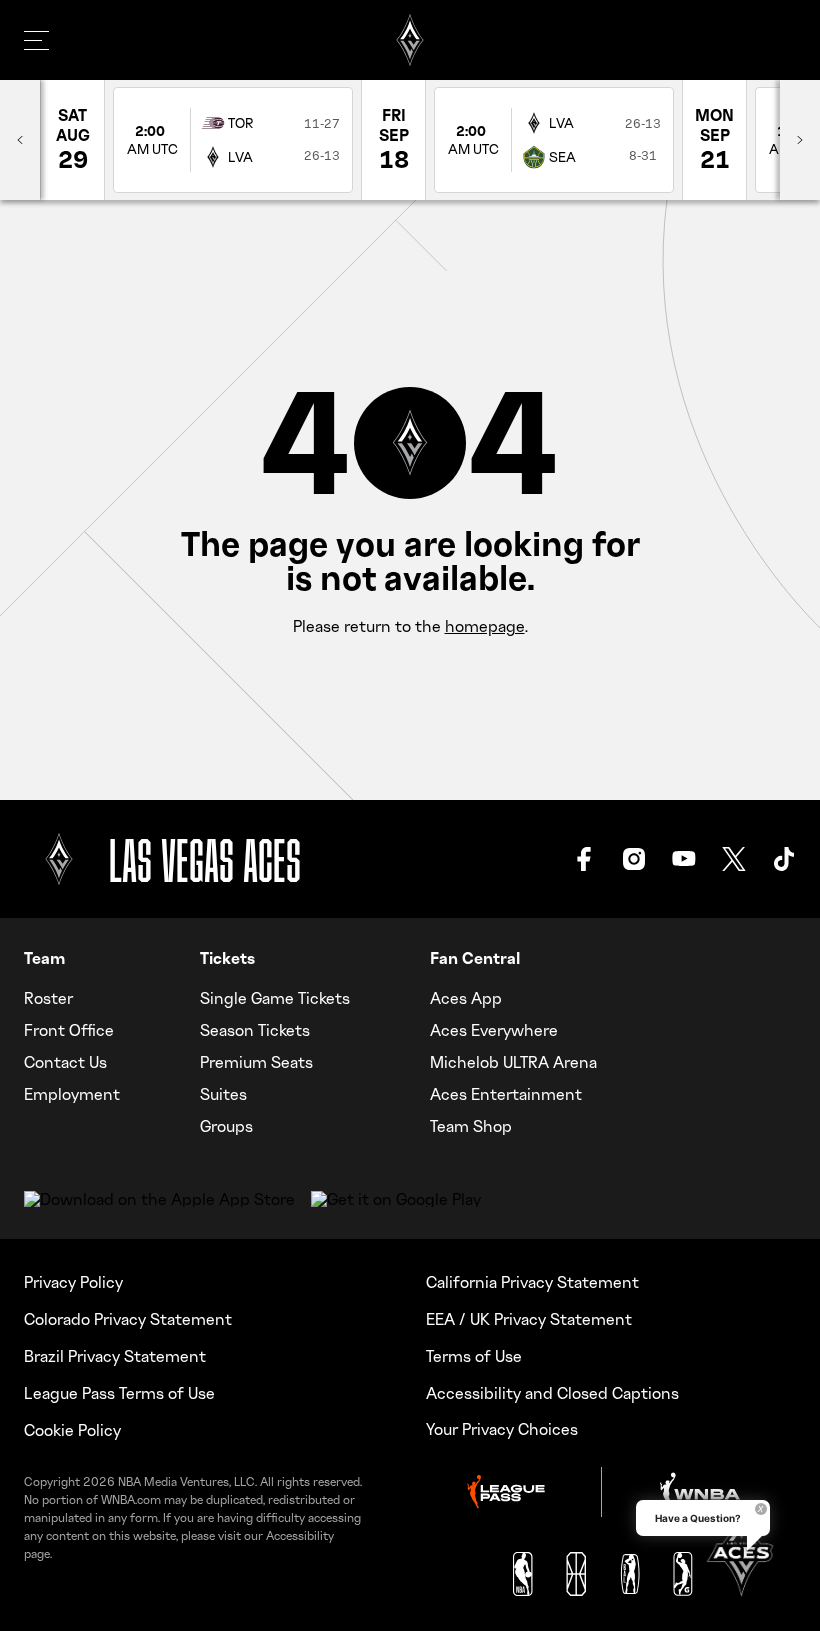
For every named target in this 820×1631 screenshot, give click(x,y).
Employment (72, 1094)
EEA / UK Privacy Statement (529, 1319)
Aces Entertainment (506, 1094)
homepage (485, 626)
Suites (223, 1094)
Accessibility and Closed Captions (552, 1393)
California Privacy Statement (532, 1282)
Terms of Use (474, 1356)
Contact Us (65, 1062)
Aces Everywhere (494, 1030)
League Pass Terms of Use (119, 1393)
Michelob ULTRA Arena (513, 1062)
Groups (226, 1126)
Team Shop (471, 1126)
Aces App (466, 998)
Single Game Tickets (275, 998)
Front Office (69, 1030)
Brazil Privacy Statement (115, 1356)
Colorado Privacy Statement (128, 1319)
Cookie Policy (72, 1430)
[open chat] (740, 1551)
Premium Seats (256, 1062)
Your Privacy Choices (502, 1429)
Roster (48, 998)
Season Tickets (255, 1030)
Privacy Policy (73, 1282)
